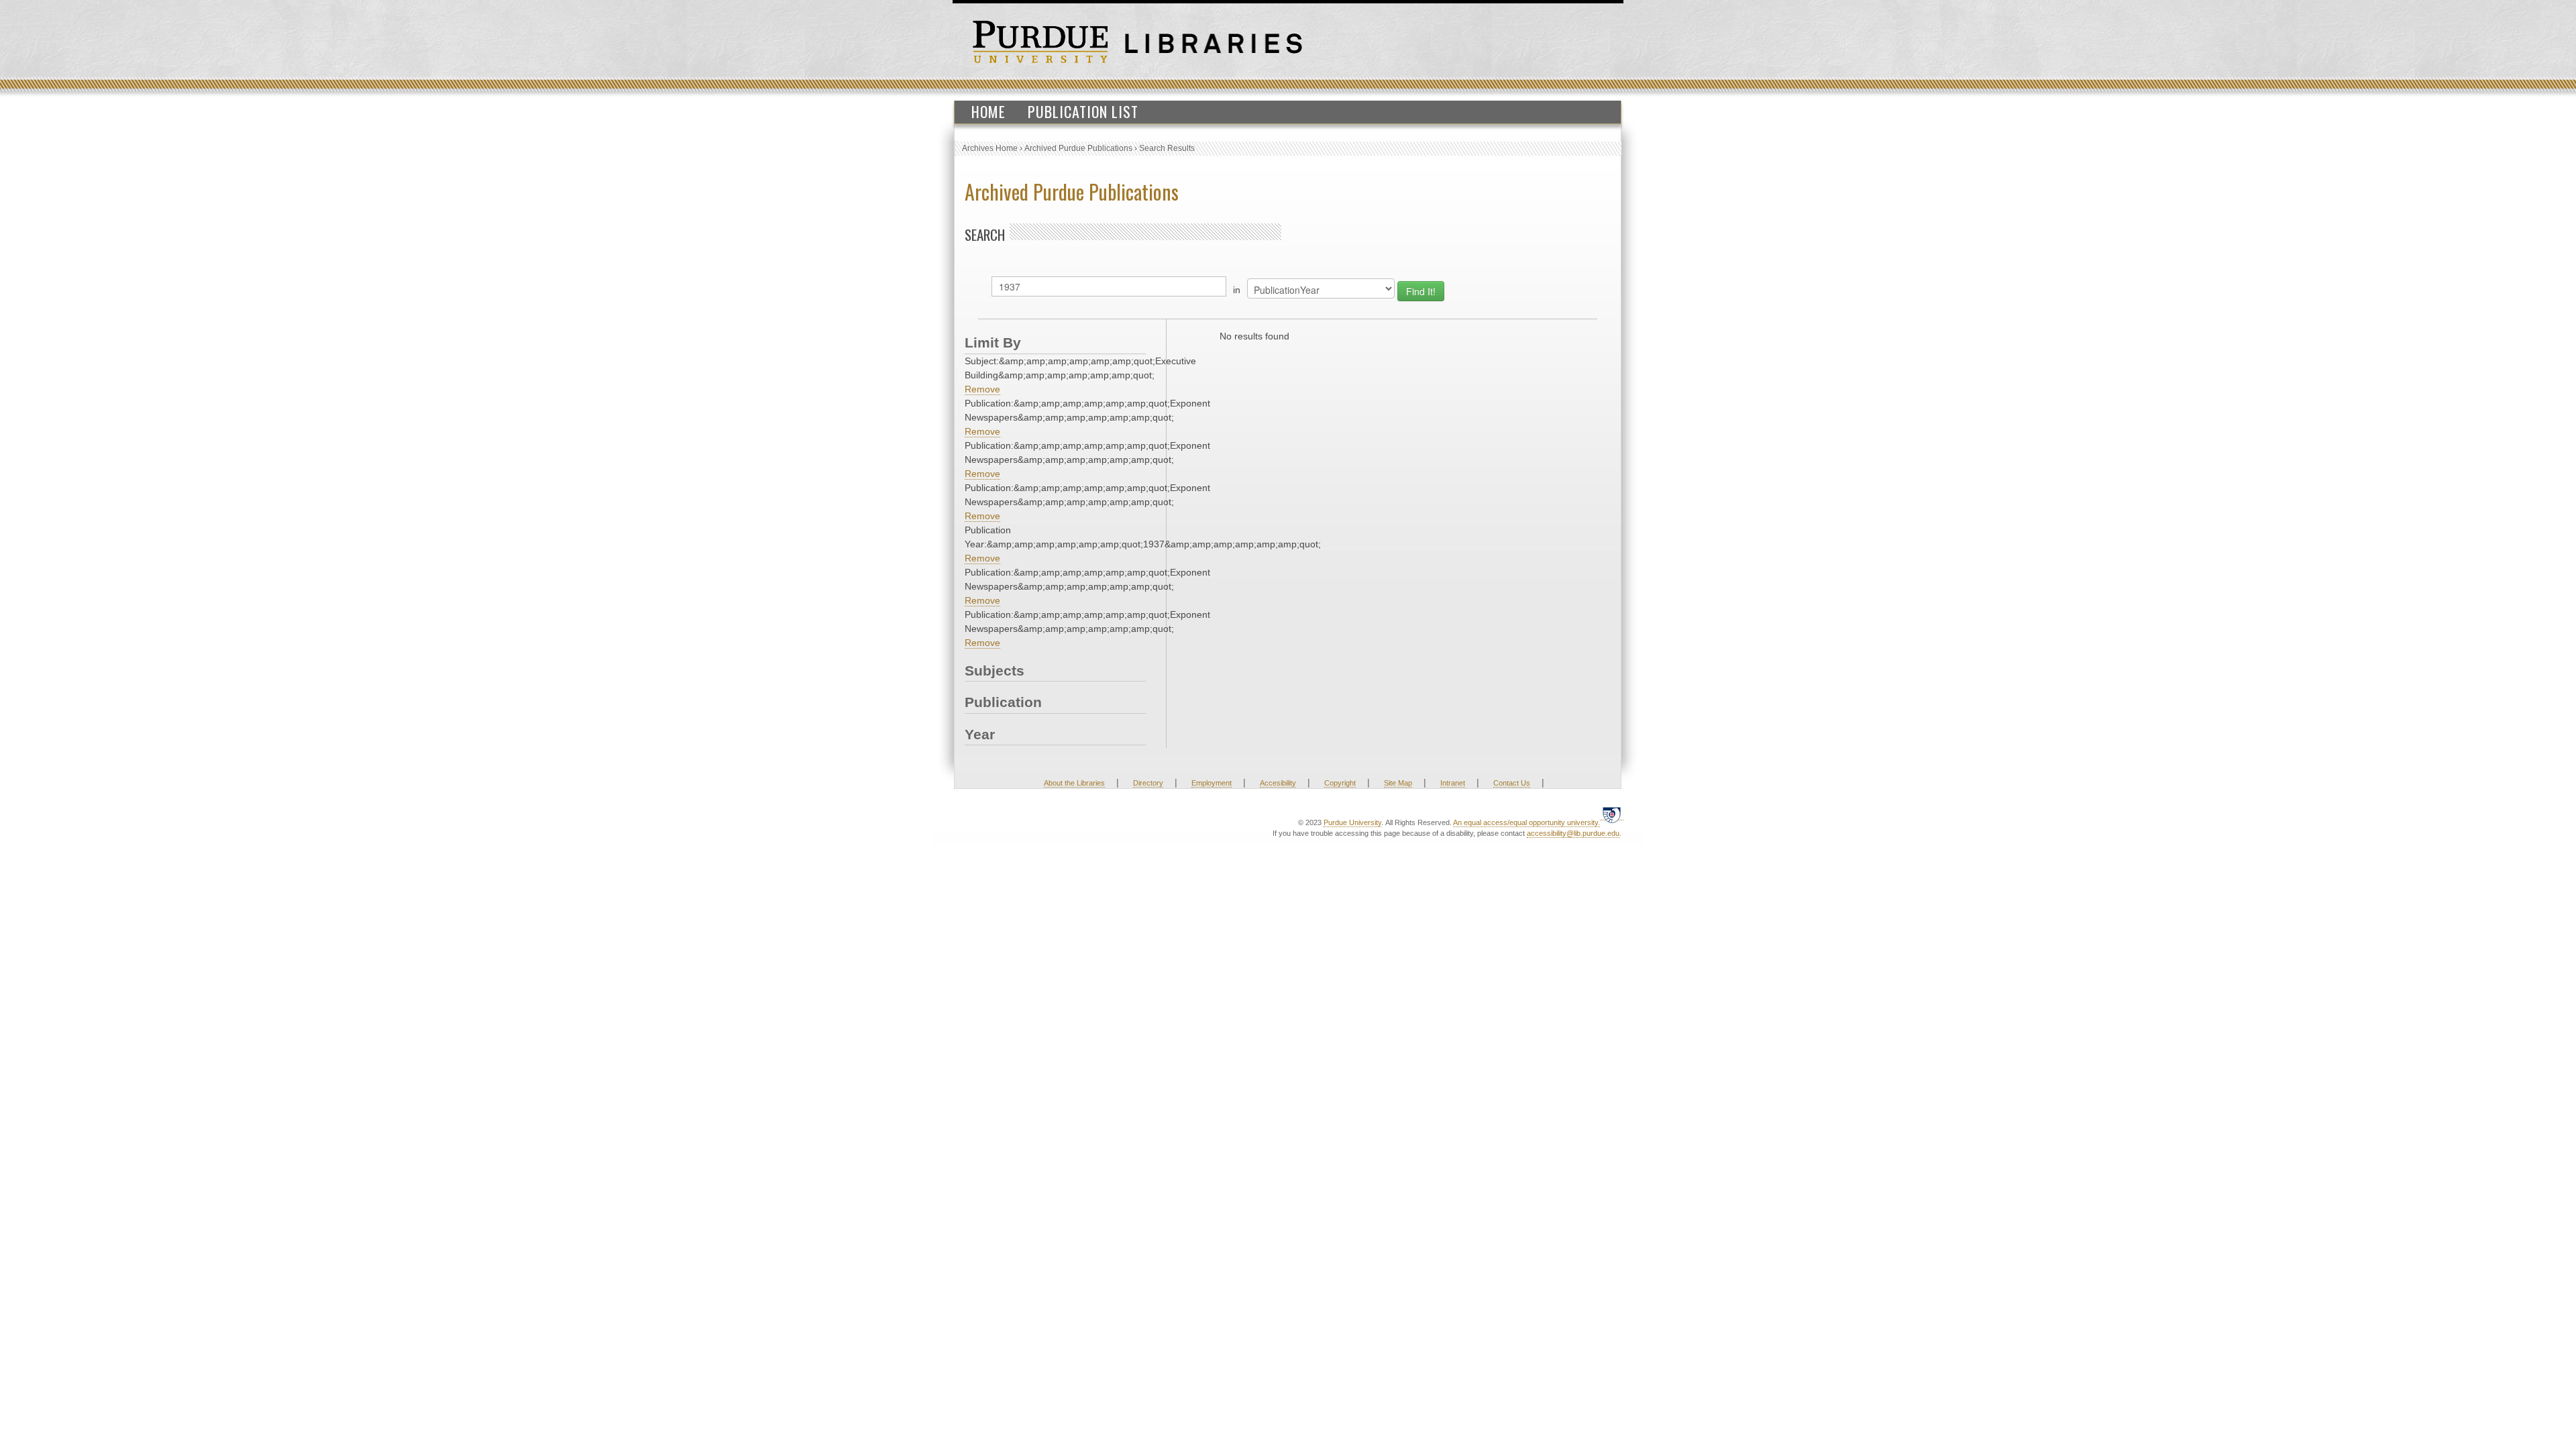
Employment (1212, 783)
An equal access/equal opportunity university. (1526, 822)
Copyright (1340, 783)
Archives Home (990, 148)
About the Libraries (1074, 783)
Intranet (1453, 783)
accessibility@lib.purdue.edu (1573, 833)
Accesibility (1278, 783)
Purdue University (1352, 822)
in (1237, 290)
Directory (1148, 783)
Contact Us (1512, 783)
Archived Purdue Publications (1078, 148)
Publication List (1083, 111)
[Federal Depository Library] (1612, 815)
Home (988, 111)
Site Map (1398, 783)
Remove (982, 389)
